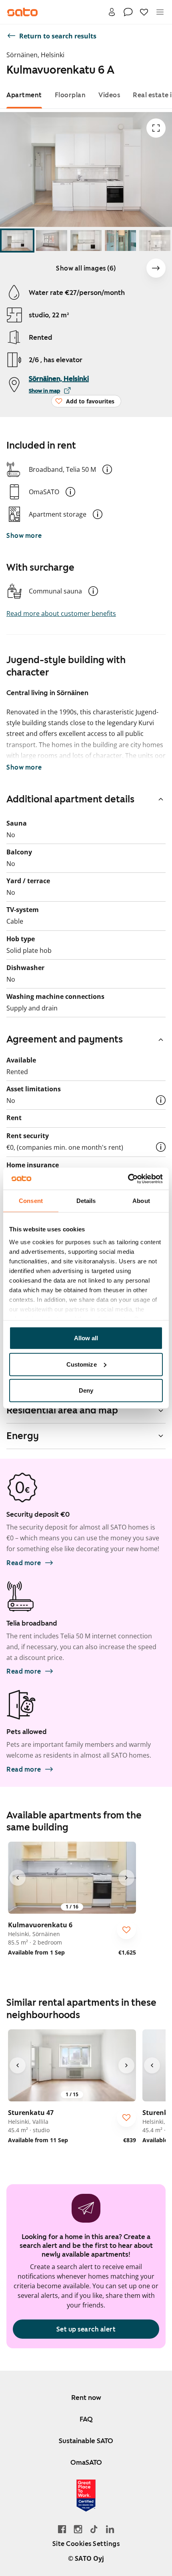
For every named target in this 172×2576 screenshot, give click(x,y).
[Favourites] (144, 12)
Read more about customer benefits (61, 613)
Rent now (86, 2398)
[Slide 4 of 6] (120, 241)
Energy (23, 1436)
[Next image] (156, 268)
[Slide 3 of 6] (86, 241)
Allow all (86, 1338)
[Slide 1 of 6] (17, 241)
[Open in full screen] (156, 128)
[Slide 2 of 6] (52, 241)
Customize (82, 1364)
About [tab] (141, 1201)
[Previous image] (18, 1878)
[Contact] (128, 12)
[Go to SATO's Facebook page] (62, 2529)
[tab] (24, 95)
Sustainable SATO (86, 2441)
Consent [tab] (31, 1201)
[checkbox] (126, 1930)
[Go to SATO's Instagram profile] (78, 2529)
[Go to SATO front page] (22, 12)
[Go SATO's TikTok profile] (94, 2529)
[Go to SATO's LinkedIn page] (110, 2529)
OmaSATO (86, 2462)
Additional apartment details (70, 799)
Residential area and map (62, 1410)
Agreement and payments (65, 1039)
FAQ (86, 2419)
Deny (86, 1390)
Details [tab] (86, 1201)
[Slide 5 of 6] (155, 241)
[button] (107, 469)
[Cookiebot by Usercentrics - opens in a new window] (128, 1179)
